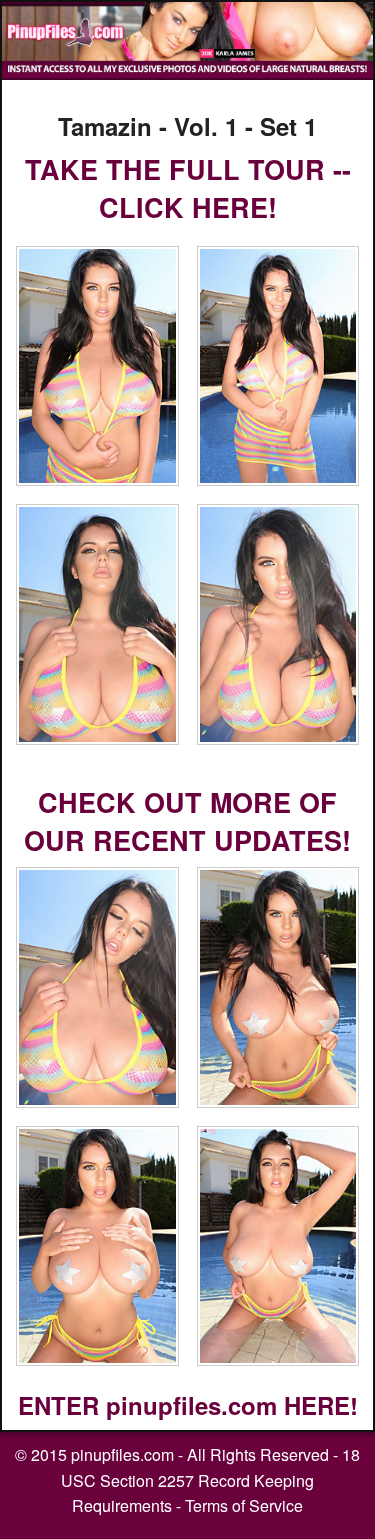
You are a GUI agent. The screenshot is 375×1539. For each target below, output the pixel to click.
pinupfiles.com (122, 1454)
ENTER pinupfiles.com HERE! (188, 1405)
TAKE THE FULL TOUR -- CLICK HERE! (188, 188)
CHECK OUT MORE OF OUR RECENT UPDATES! (187, 821)
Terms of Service (244, 1505)
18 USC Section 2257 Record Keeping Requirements (210, 1480)
